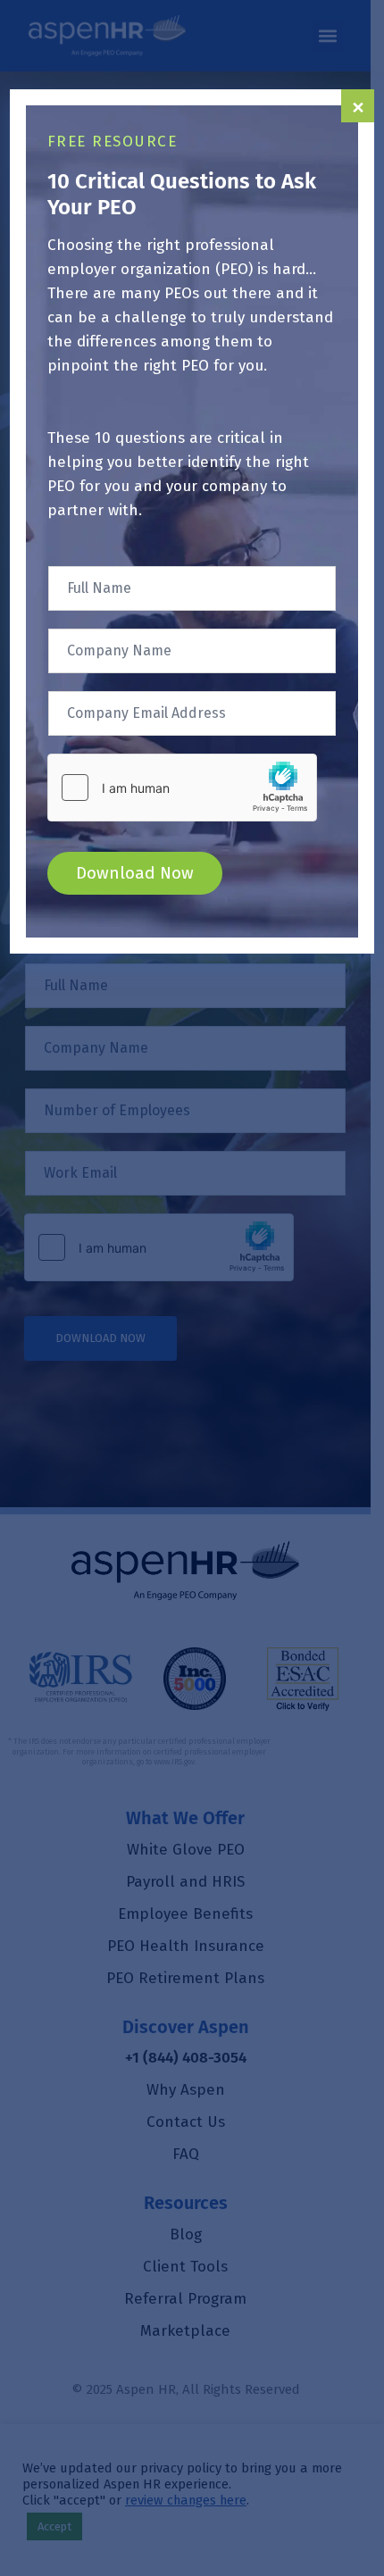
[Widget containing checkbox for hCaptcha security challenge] (182, 788)
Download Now (135, 873)
